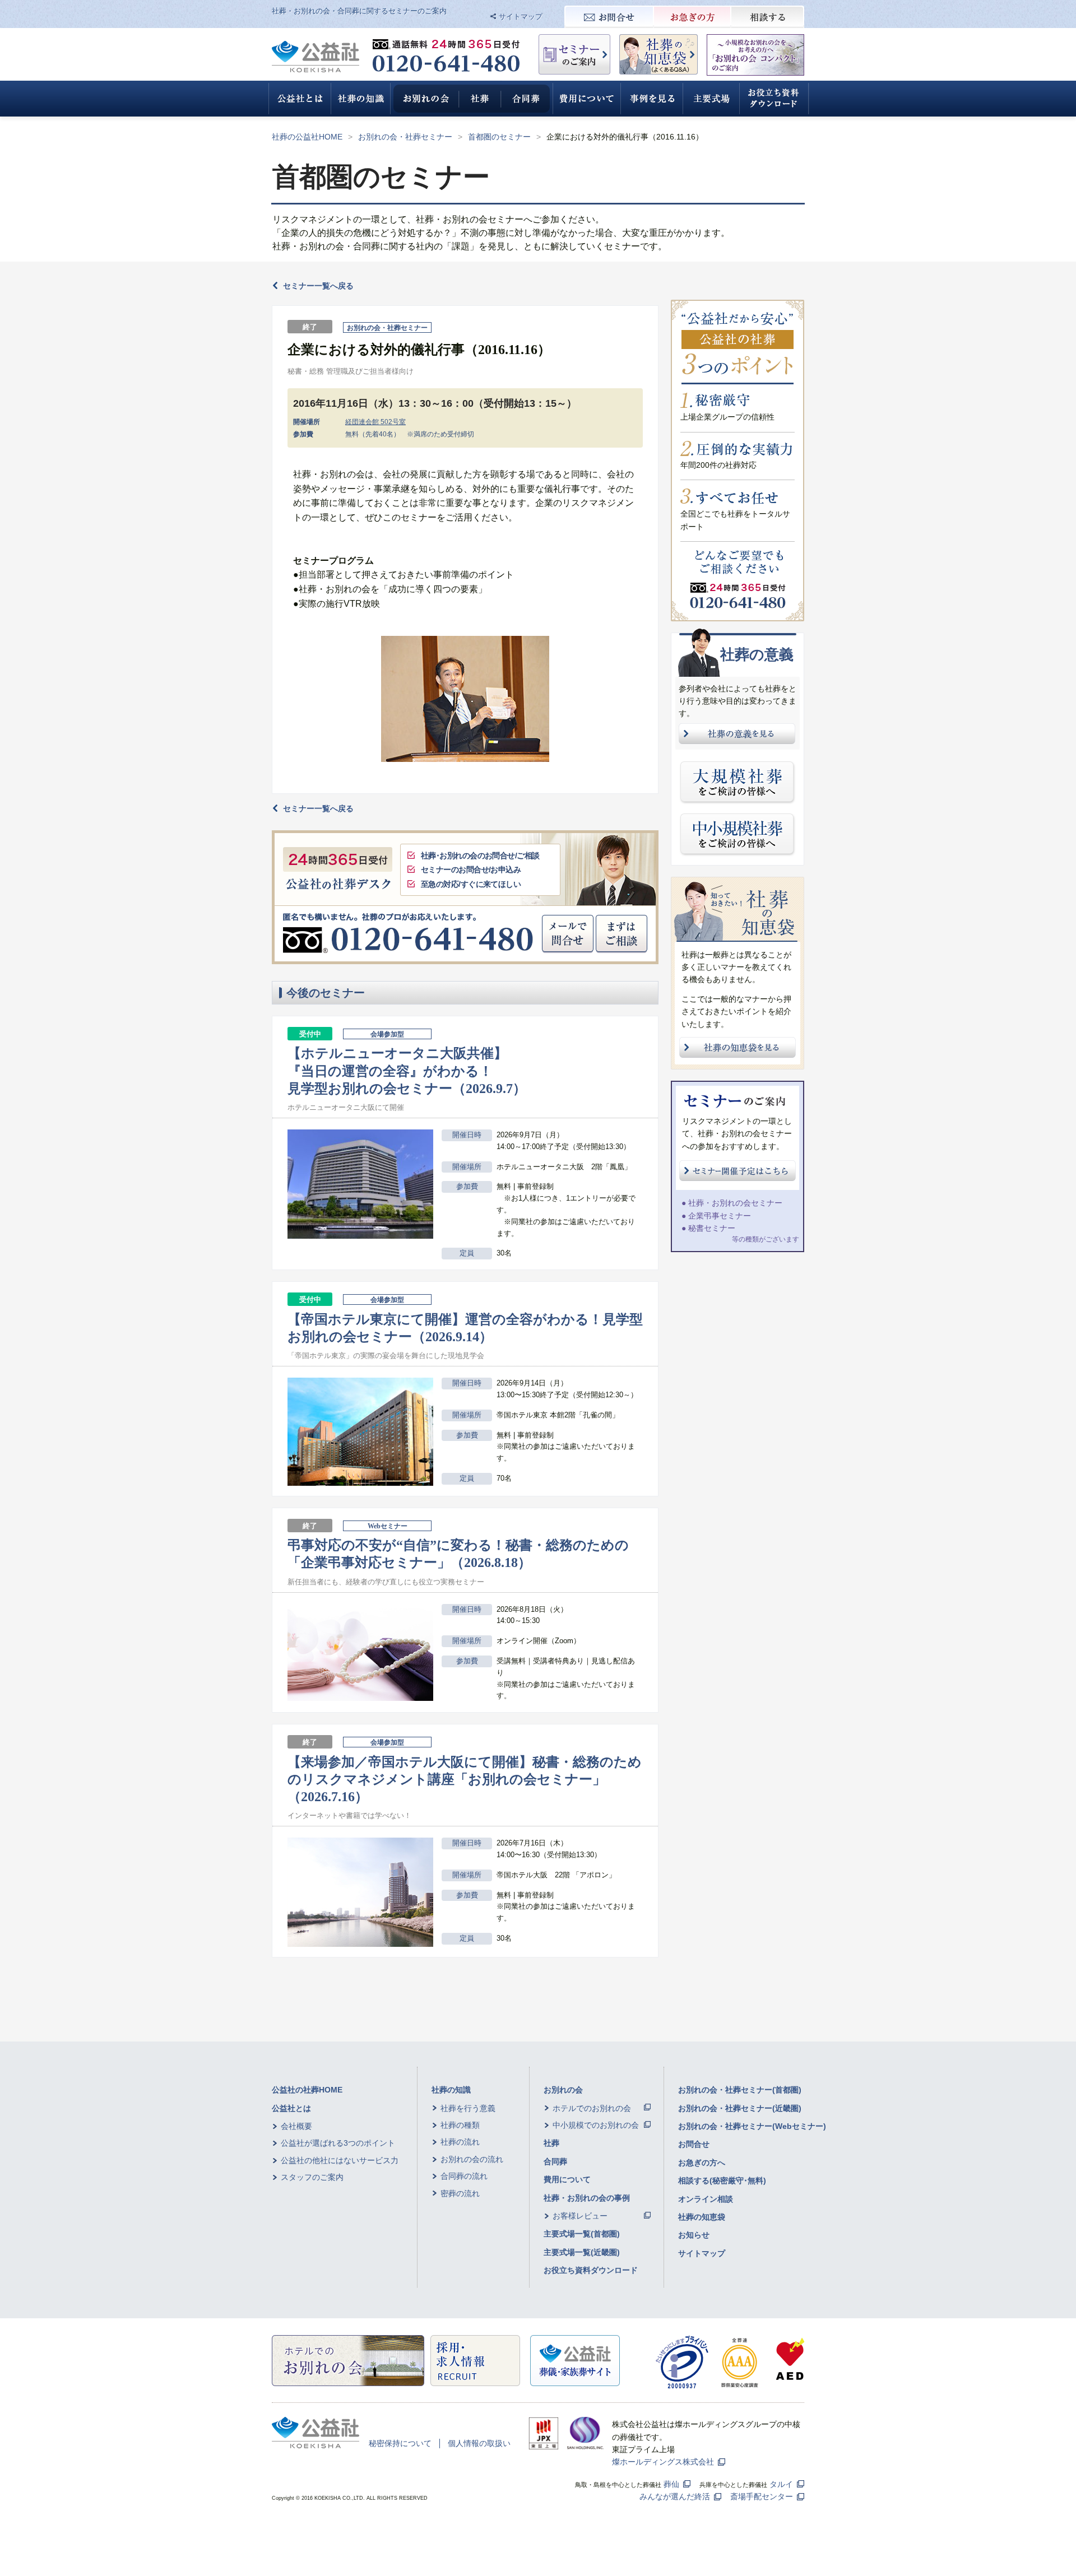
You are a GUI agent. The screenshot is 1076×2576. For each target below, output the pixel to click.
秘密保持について (400, 2443)
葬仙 (671, 2484)
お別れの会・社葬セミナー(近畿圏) (740, 2108)
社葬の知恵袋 (702, 2217)
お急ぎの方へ (702, 2163)
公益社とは (291, 2108)
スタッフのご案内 (312, 2177)
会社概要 (296, 2126)
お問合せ (694, 2144)
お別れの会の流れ (472, 2159)
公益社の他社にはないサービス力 (340, 2160)
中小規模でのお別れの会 (596, 2125)
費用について (567, 2179)
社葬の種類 (460, 2125)
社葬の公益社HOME (307, 137)
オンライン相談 (706, 2199)
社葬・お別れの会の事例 (587, 2198)
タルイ (781, 2484)
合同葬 (555, 2161)
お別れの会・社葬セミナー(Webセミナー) (752, 2126)
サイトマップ (521, 17)
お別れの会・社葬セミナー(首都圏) (740, 2090)
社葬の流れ (460, 2142)
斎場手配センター (762, 2496)
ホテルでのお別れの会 (592, 2108)
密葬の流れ (460, 2193)
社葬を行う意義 (468, 2108)
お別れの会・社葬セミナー (405, 137)
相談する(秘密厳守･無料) (722, 2180)
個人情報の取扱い (479, 2443)
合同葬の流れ (464, 2176)
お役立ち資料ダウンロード (591, 2270)
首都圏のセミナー (499, 137)
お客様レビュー (580, 2216)
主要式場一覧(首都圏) (582, 2234)
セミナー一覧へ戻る (318, 286)
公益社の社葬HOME (307, 2090)
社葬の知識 (451, 2090)
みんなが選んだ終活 (675, 2496)
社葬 (551, 2143)
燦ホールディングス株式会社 (663, 2462)
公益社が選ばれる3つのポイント (338, 2143)
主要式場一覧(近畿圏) (582, 2252)
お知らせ (694, 2235)
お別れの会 (563, 2090)
